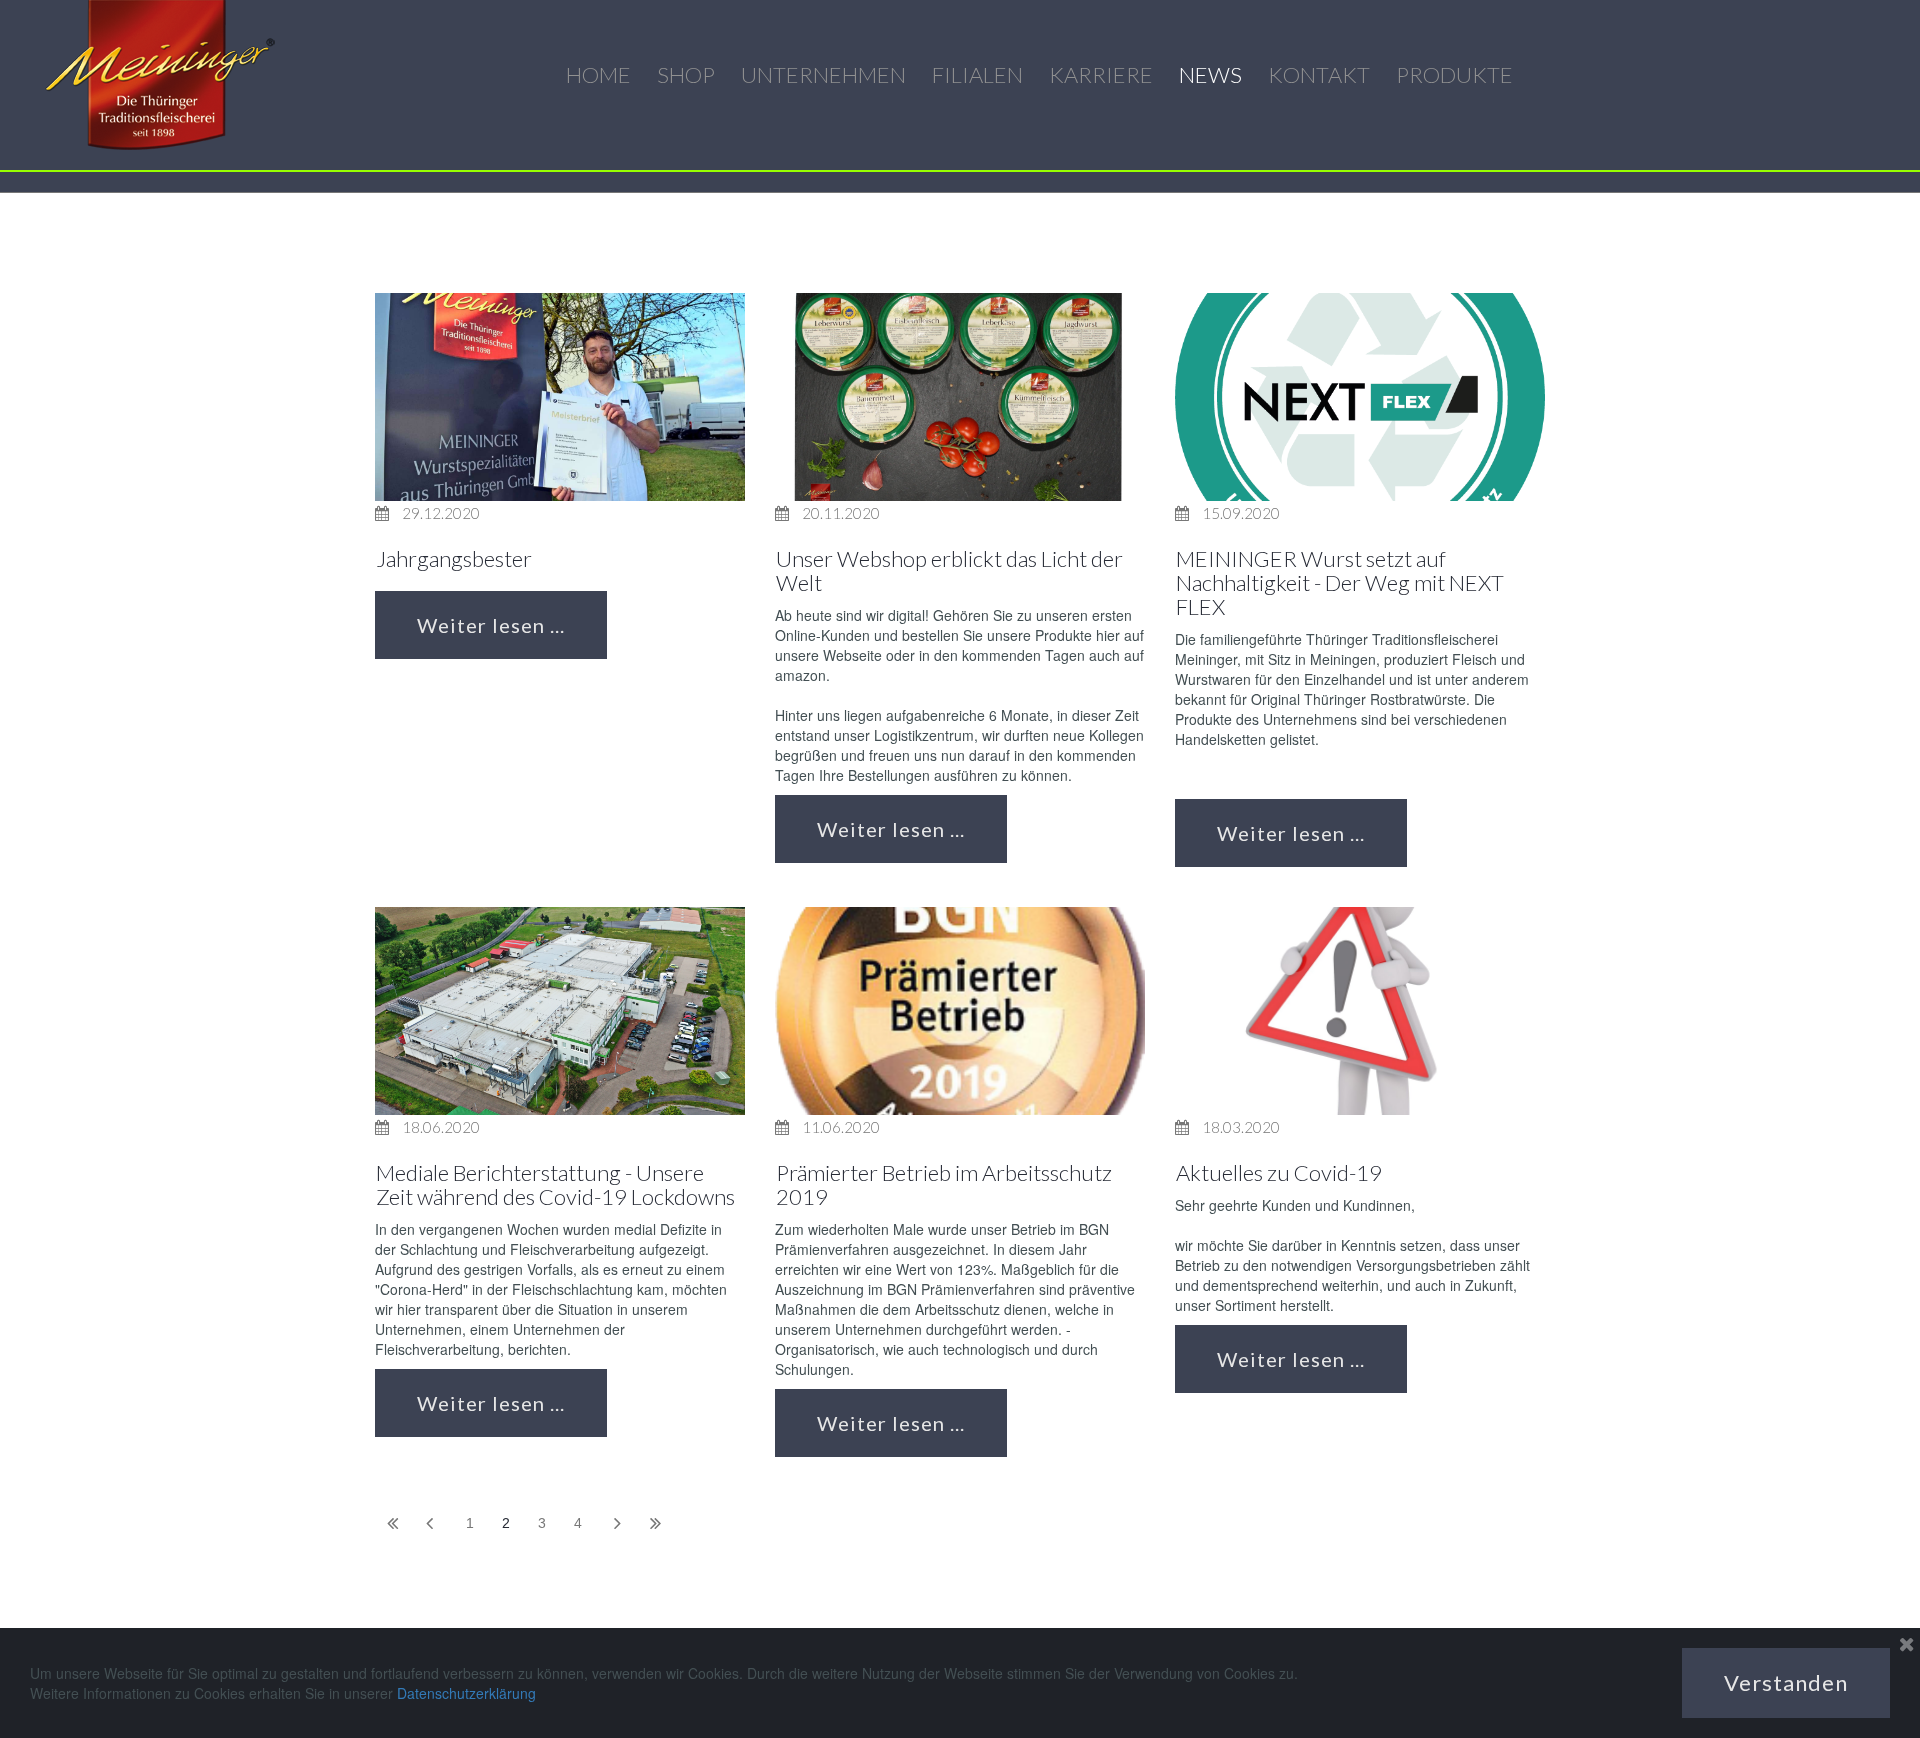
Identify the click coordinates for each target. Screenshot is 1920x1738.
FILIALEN (977, 74)
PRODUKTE (1454, 74)
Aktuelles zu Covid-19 (1279, 1172)
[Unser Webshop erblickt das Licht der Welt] (960, 397)
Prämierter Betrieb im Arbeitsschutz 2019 (944, 1184)
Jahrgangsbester (454, 558)
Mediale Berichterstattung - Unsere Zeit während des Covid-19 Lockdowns (555, 1184)
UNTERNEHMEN (823, 74)
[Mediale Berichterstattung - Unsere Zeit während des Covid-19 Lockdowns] (560, 1011)
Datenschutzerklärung (466, 1693)
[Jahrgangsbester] (560, 397)
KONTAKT (1319, 74)
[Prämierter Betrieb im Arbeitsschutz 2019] (960, 1011)
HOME (598, 74)
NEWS (1210, 74)
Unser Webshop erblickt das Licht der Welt (949, 570)
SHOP (686, 74)
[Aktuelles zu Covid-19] (1360, 1011)
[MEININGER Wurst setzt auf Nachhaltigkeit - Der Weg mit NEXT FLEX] (1360, 397)
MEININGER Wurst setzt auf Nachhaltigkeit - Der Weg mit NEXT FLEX (1340, 582)
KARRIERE (1101, 74)
